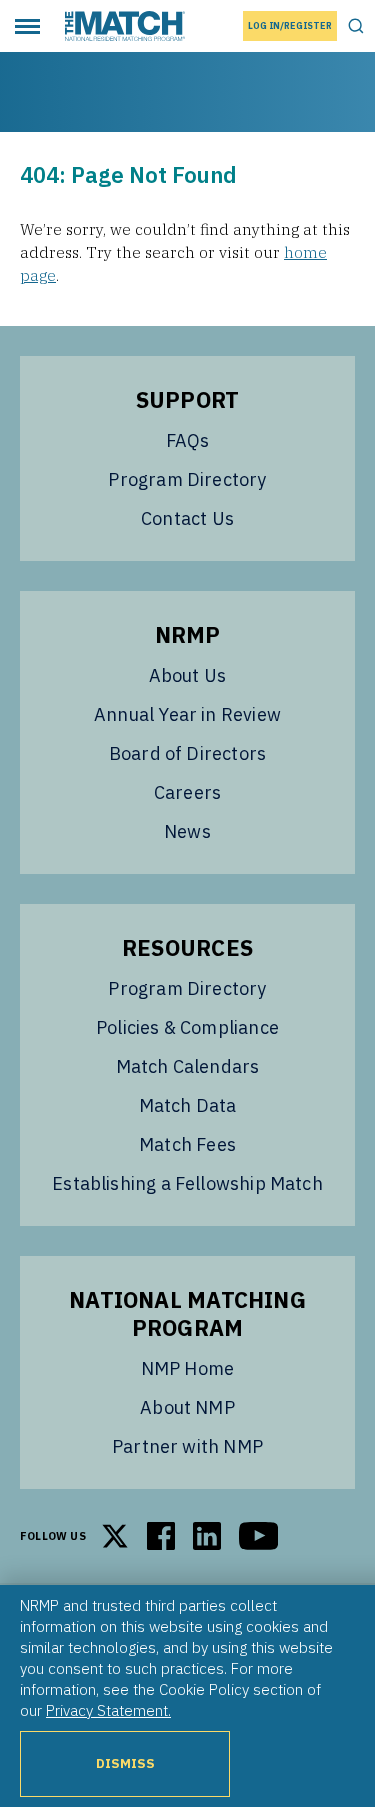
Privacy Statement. (108, 1710)
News (187, 831)
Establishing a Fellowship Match (187, 1183)
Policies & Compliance (187, 1027)
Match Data (188, 1105)
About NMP (187, 1407)
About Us (187, 675)
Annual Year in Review (187, 714)
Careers (187, 792)
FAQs (188, 440)
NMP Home (187, 1368)
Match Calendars (188, 1066)
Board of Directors (187, 753)
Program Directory (187, 479)
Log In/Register (290, 25)
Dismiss (125, 1763)
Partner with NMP (187, 1446)
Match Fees (187, 1144)
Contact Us (187, 518)
